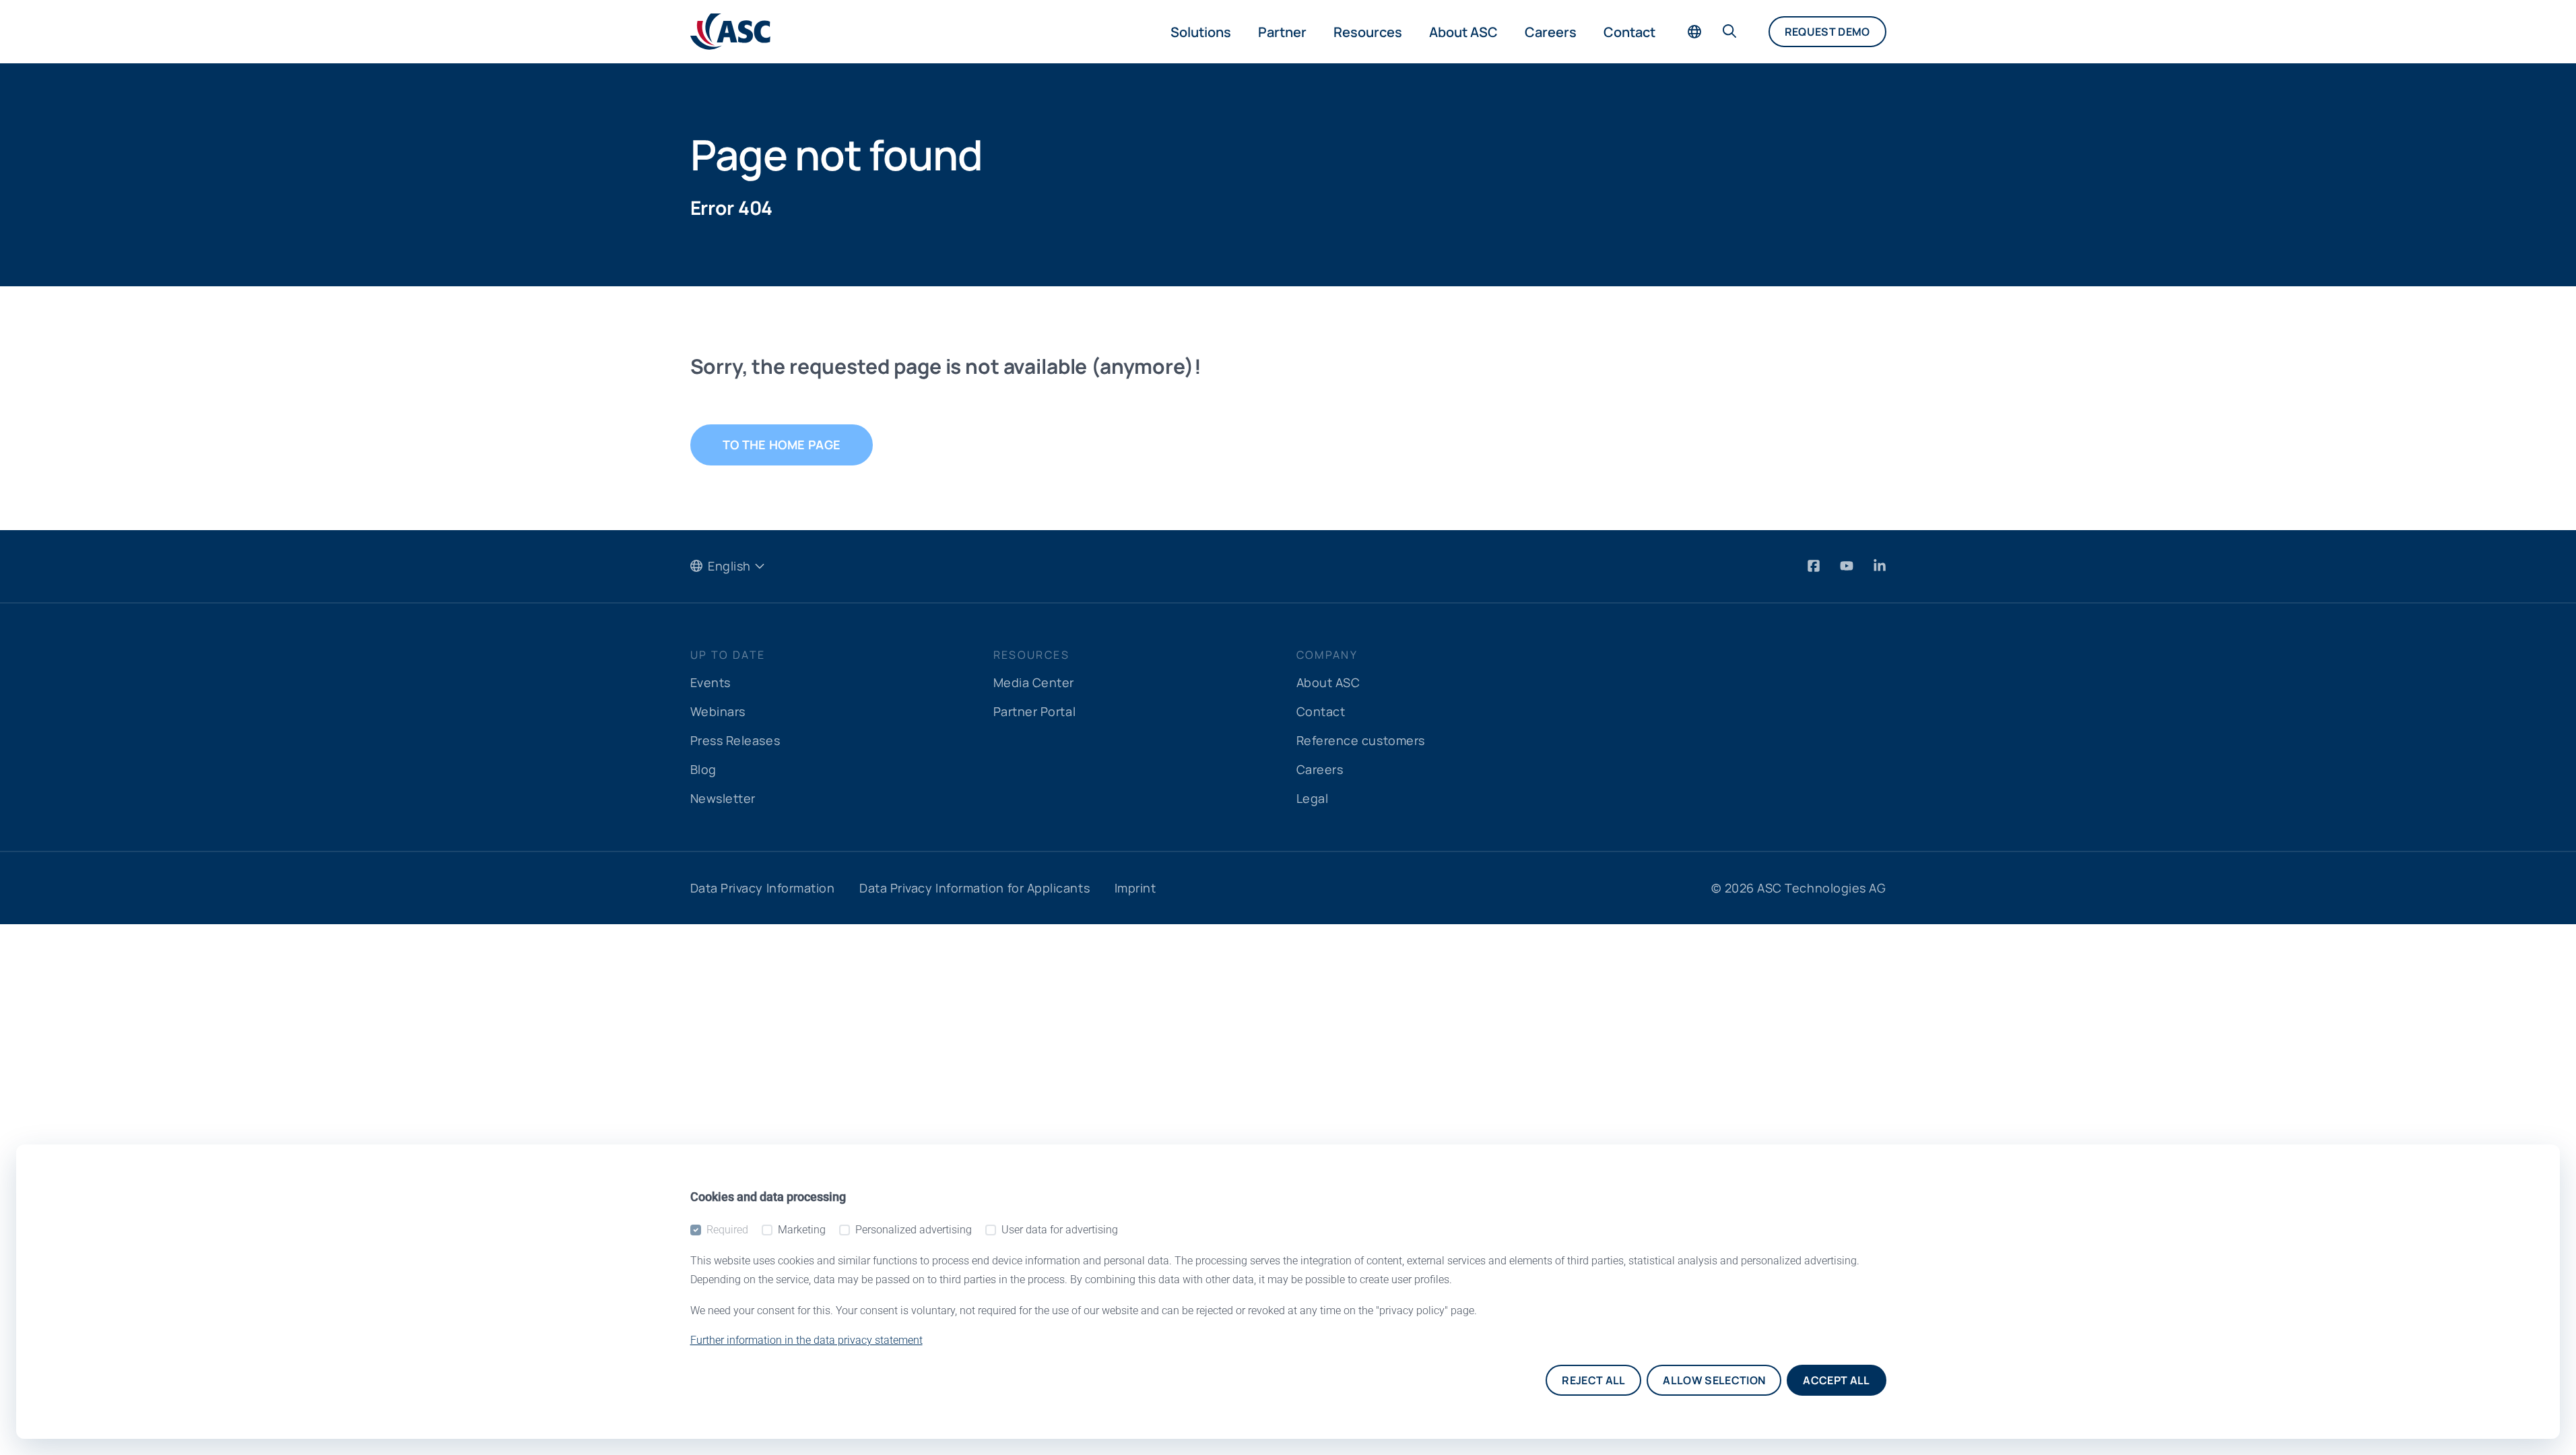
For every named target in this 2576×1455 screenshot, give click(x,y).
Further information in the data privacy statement (806, 1340)
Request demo (1827, 32)
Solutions (1201, 32)
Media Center (1034, 682)
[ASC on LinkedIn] (1880, 565)
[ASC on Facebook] (1815, 565)
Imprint (1135, 888)
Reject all (1593, 1380)
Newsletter (723, 798)
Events (711, 682)
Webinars (718, 711)
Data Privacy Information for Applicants (975, 888)
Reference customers (1361, 740)
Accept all (1836, 1380)
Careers (1551, 32)
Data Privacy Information (763, 888)
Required (727, 1230)
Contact (1629, 32)
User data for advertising (1060, 1230)
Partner (1282, 32)
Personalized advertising (914, 1230)
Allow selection (1714, 1380)
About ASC (1463, 32)
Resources (1368, 32)
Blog (703, 769)
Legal (1313, 798)
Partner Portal (1035, 711)
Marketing (802, 1230)
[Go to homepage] (730, 32)
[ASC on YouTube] (1848, 565)
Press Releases (735, 740)
